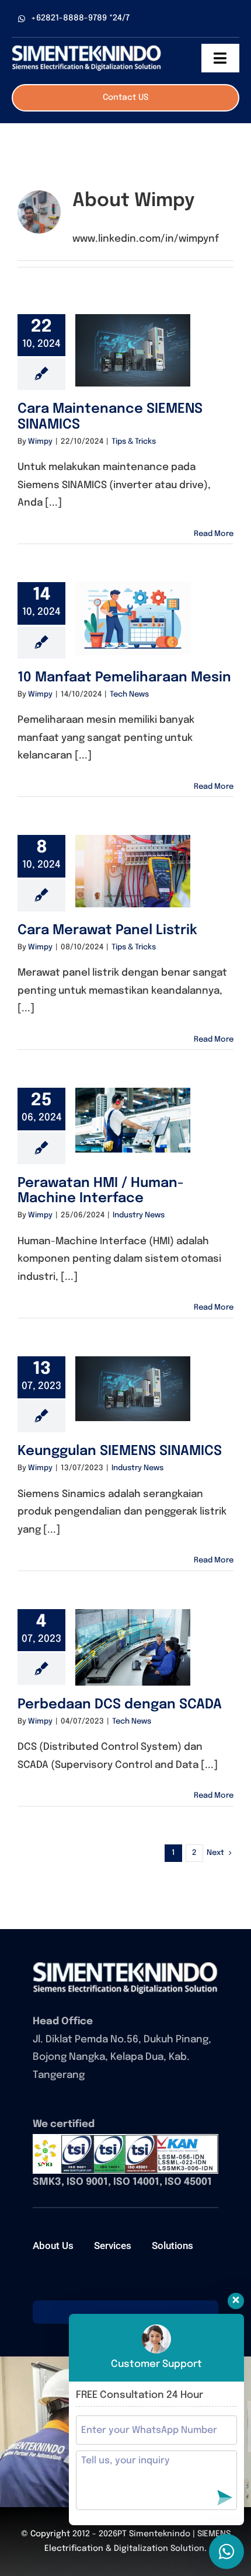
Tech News (129, 695)
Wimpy (40, 442)
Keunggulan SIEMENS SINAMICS (120, 1451)
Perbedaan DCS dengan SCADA (120, 1705)
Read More (214, 534)
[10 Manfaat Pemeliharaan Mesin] (133, 618)
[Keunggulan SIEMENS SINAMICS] (133, 1389)
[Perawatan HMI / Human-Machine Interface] (133, 1120)
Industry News (139, 1215)
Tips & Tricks (134, 442)
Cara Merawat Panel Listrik (107, 930)
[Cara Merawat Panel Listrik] (133, 871)
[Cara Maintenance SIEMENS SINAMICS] (133, 350)
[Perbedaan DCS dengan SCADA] (133, 1647)
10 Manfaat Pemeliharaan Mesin (124, 678)
